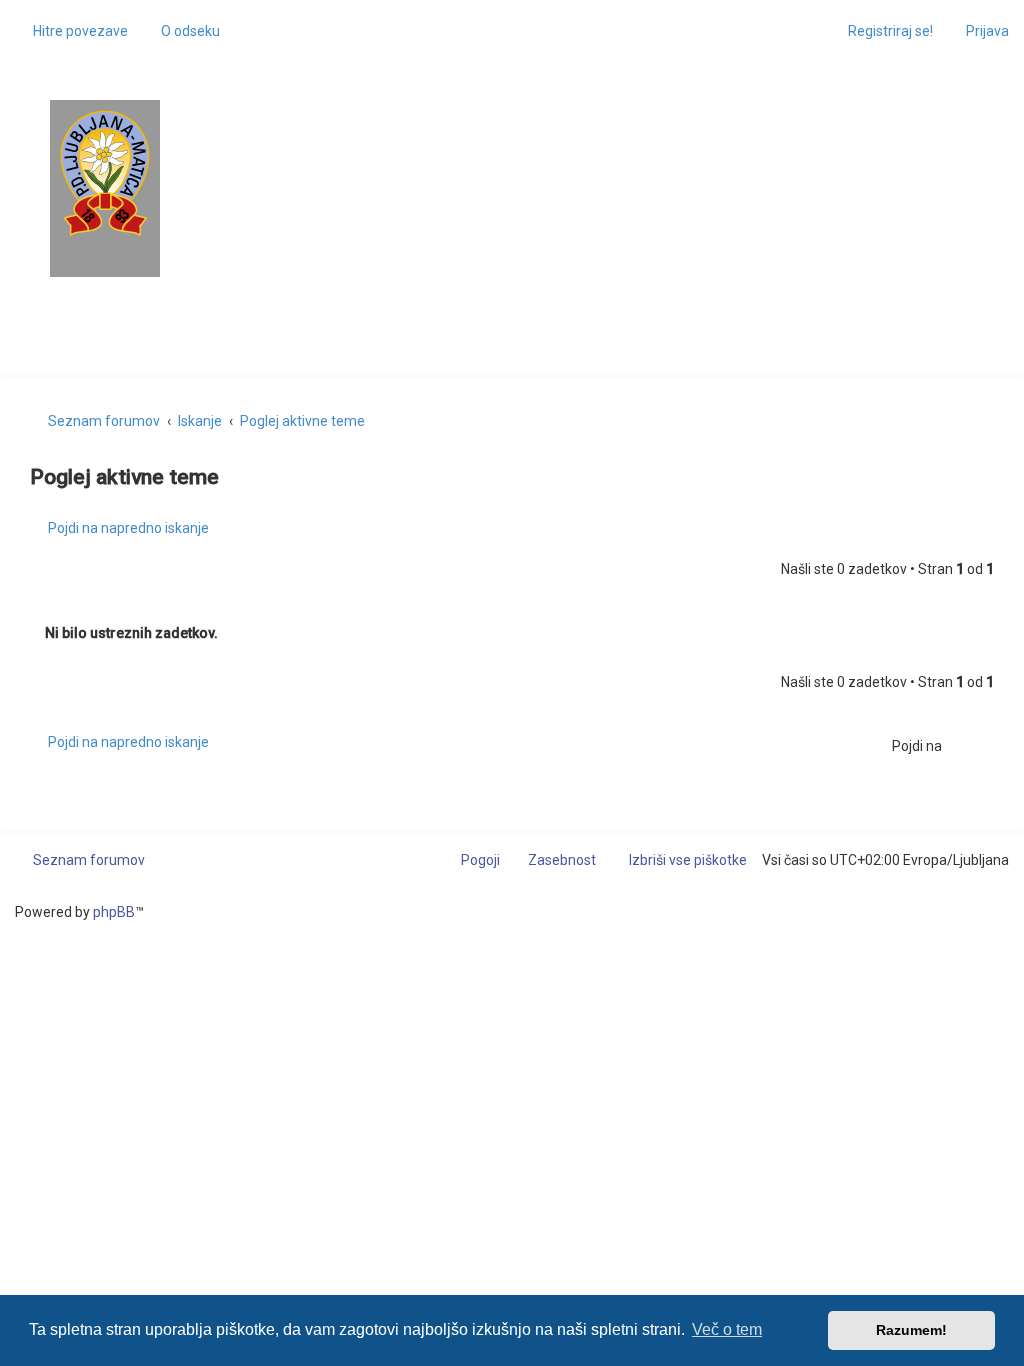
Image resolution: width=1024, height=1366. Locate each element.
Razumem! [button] (911, 1330)
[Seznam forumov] (105, 173)
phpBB (114, 912)
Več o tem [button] (727, 1329)
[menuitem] (181, 31)
